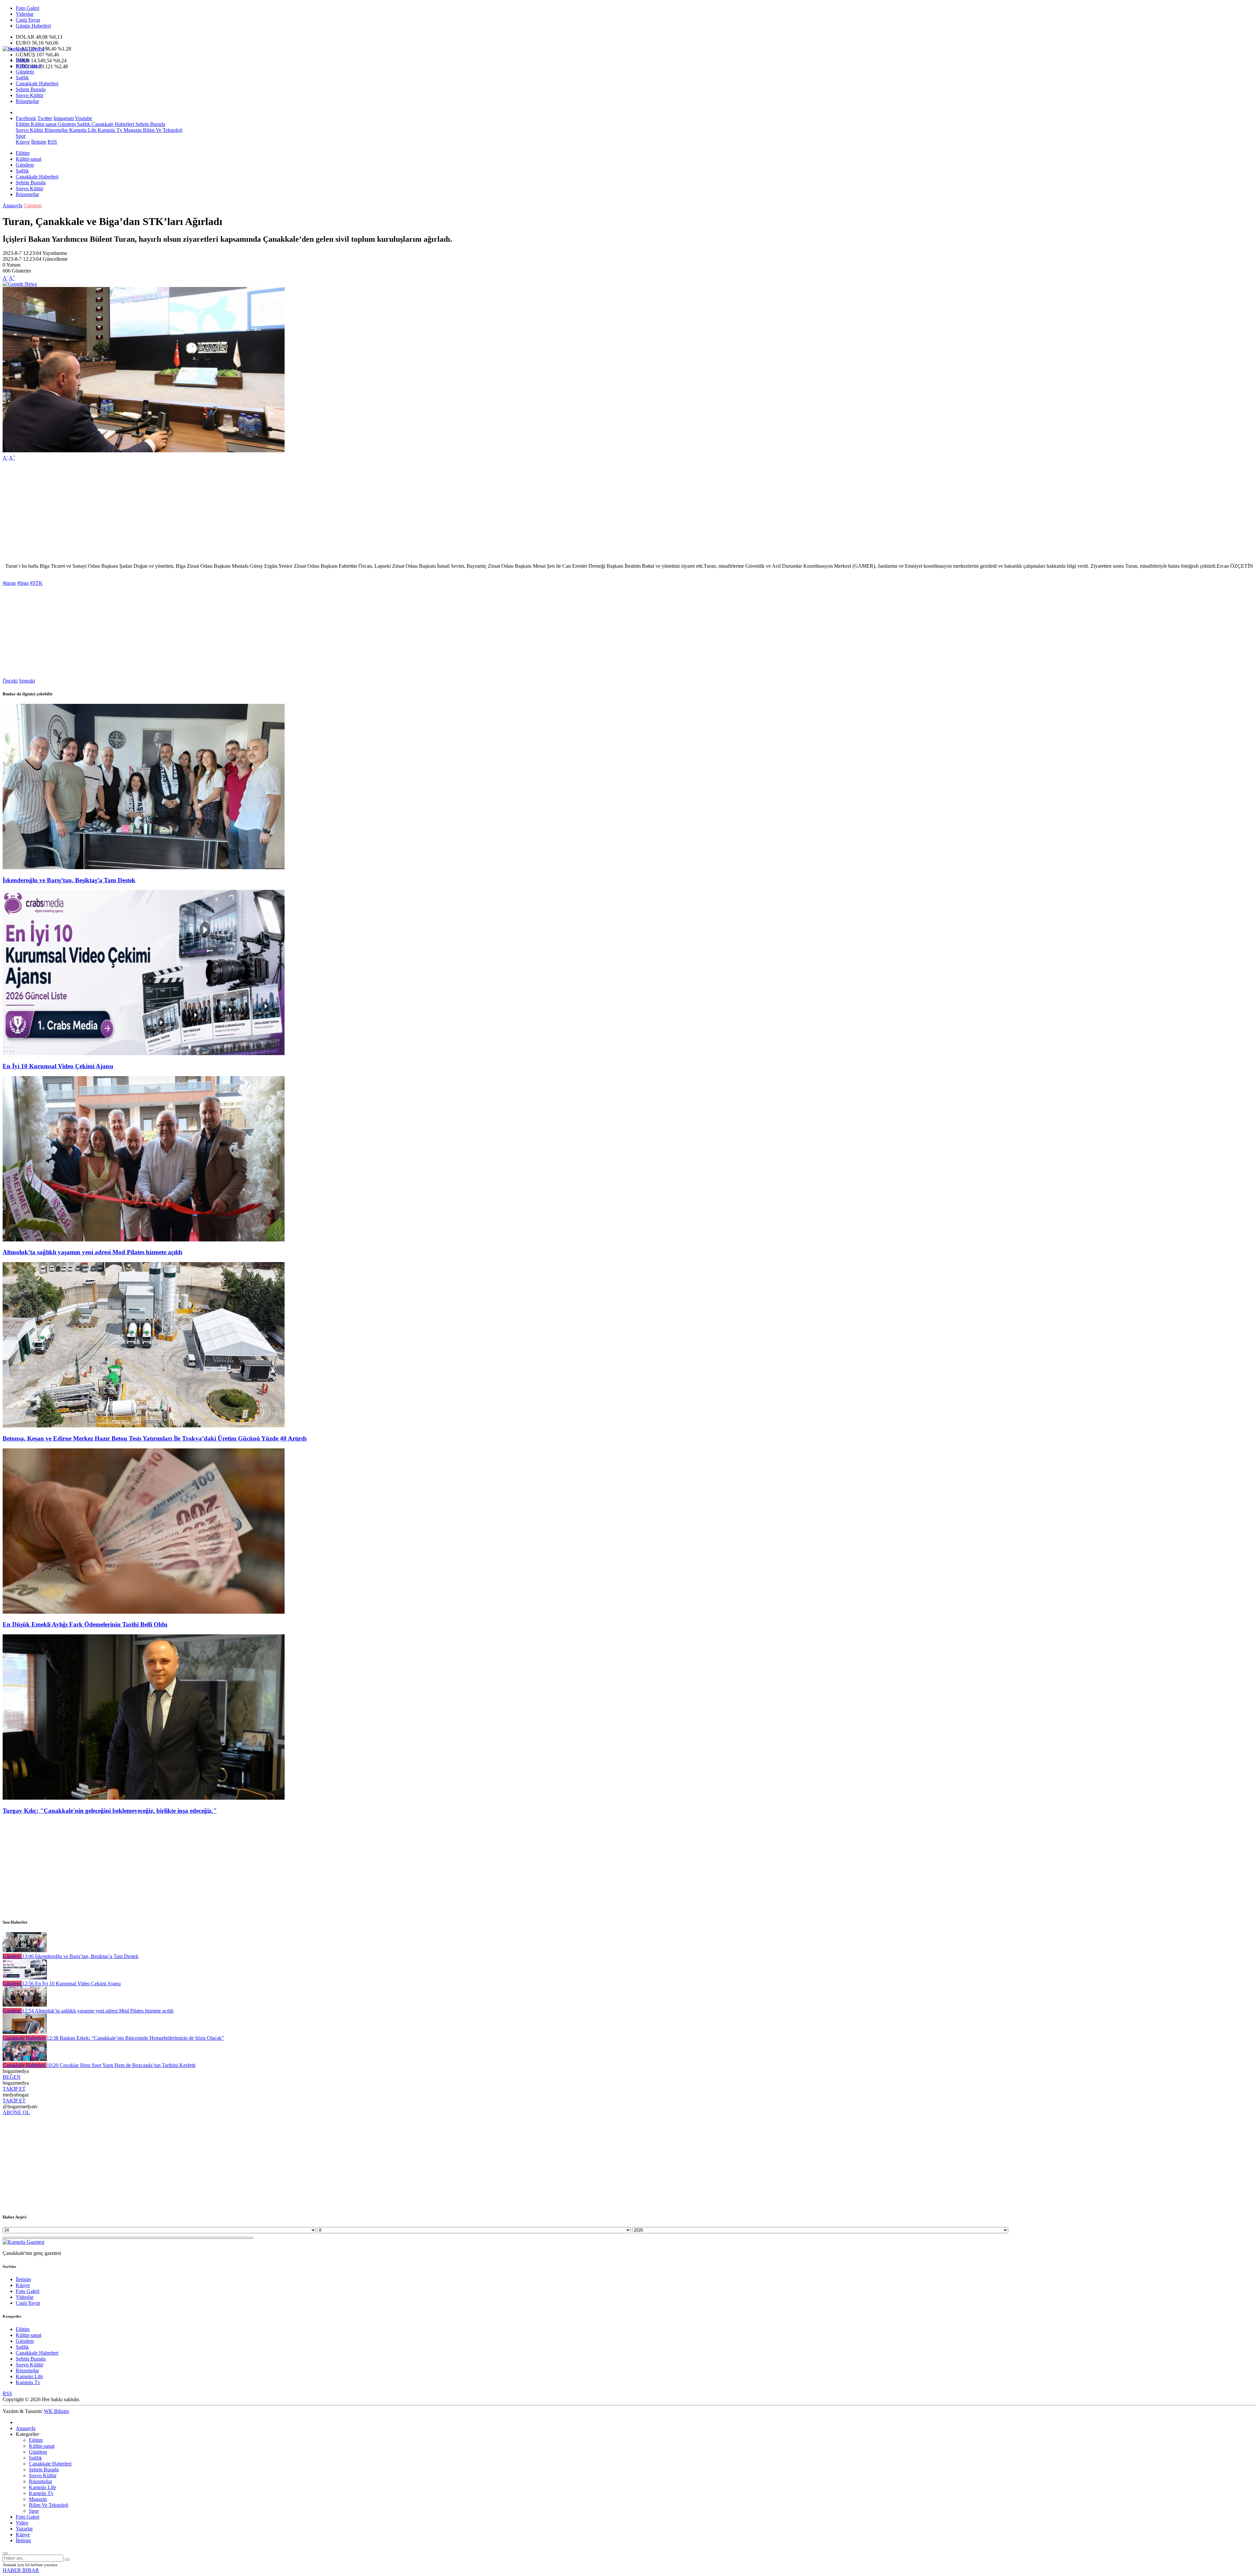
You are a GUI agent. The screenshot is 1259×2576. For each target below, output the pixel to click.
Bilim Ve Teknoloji (162, 130)
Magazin (132, 130)
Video (22, 2523)
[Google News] (20, 284)
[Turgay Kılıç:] (144, 1798)
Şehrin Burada (31, 89)
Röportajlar (27, 101)
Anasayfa (12, 205)
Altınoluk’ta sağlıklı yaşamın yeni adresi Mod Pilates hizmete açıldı (92, 1252)
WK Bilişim (56, 2411)
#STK (36, 583)
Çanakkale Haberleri (37, 83)
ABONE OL (16, 2112)
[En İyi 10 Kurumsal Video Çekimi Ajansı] (144, 1053)
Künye (23, 142)
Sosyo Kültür (30, 95)
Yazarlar (24, 2529)
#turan (9, 583)
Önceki (10, 681)
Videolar (25, 14)
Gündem (25, 72)
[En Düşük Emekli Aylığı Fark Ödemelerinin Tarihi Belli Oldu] (144, 1612)
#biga (23, 583)
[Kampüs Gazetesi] (23, 49)
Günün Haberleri (33, 26)
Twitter (45, 118)
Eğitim (23, 60)
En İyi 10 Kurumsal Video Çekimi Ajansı (58, 1066)
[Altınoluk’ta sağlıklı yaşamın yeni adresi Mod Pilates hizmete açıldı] (144, 1240)
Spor (21, 136)
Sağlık (22, 78)
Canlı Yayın (28, 20)
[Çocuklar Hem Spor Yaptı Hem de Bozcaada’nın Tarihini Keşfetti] (25, 2059)
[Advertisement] (199, 512)
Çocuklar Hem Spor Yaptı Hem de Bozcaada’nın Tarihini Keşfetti (121, 2065)
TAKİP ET (14, 2089)
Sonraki (27, 681)
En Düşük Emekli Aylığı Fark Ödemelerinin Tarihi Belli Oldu (85, 1624)
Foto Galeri (28, 8)
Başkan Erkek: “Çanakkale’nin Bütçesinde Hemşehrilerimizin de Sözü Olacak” (135, 2038)
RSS (52, 142)
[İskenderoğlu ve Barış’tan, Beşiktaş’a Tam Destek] (144, 867)
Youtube (83, 118)
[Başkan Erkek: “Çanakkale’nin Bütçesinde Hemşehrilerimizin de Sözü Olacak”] (25, 2032)
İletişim (39, 142)
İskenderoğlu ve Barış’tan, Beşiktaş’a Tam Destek (69, 880)
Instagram (64, 118)
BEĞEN (12, 2077)
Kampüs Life (82, 130)
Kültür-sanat (29, 66)
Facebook (26, 118)
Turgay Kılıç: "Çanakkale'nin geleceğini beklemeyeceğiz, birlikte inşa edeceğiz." (110, 1811)
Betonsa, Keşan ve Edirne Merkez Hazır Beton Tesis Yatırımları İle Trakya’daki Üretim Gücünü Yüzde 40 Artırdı (155, 1438)
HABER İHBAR (21, 2570)
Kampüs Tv (109, 130)
